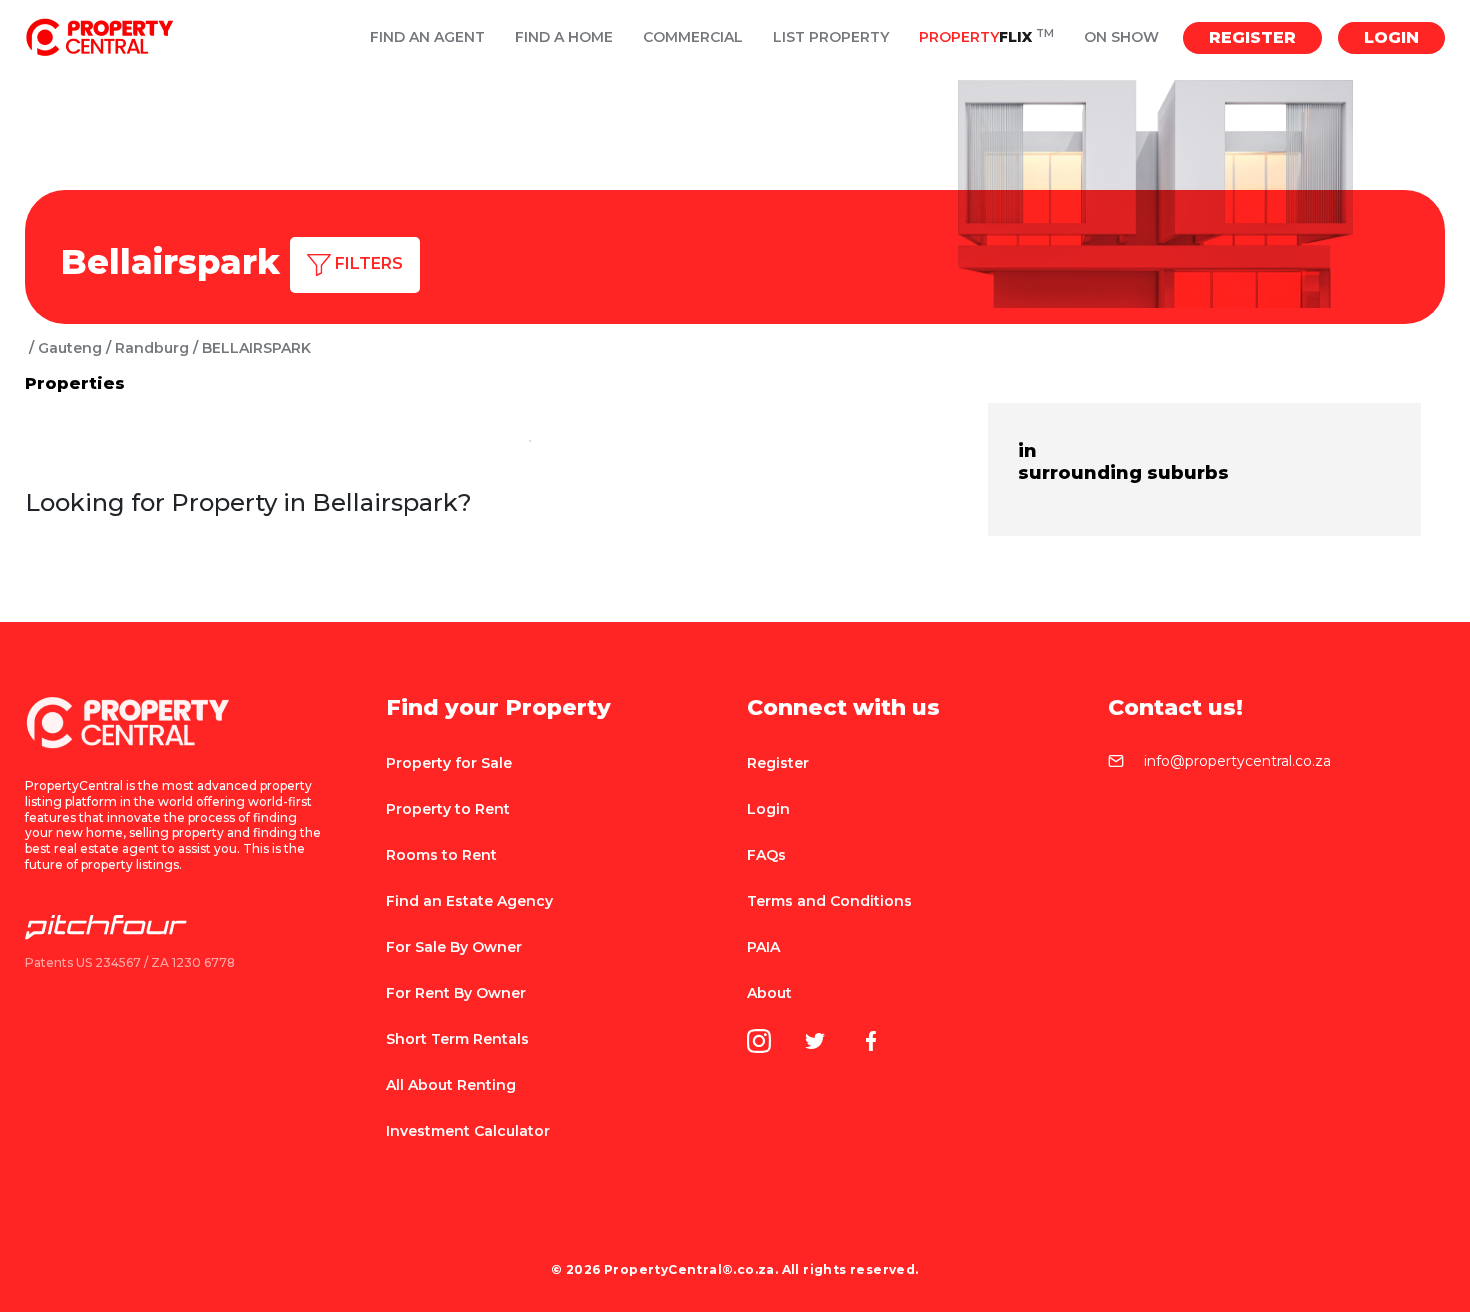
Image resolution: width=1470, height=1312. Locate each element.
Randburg (152, 348)
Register (1252, 37)
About (769, 993)
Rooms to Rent (441, 855)
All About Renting (451, 1085)
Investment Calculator (468, 1131)
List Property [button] (831, 37)
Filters (367, 263)
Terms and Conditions (829, 901)
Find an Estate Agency (469, 901)
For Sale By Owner (454, 947)
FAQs (766, 855)
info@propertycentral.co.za (1237, 762)
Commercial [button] (693, 37)
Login (1391, 37)
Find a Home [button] (564, 37)
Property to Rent (448, 809)
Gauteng (70, 348)
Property (986, 37)
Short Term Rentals (457, 1039)
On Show (1121, 37)
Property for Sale (449, 763)
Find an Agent (427, 37)
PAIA (763, 947)
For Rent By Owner (456, 993)
